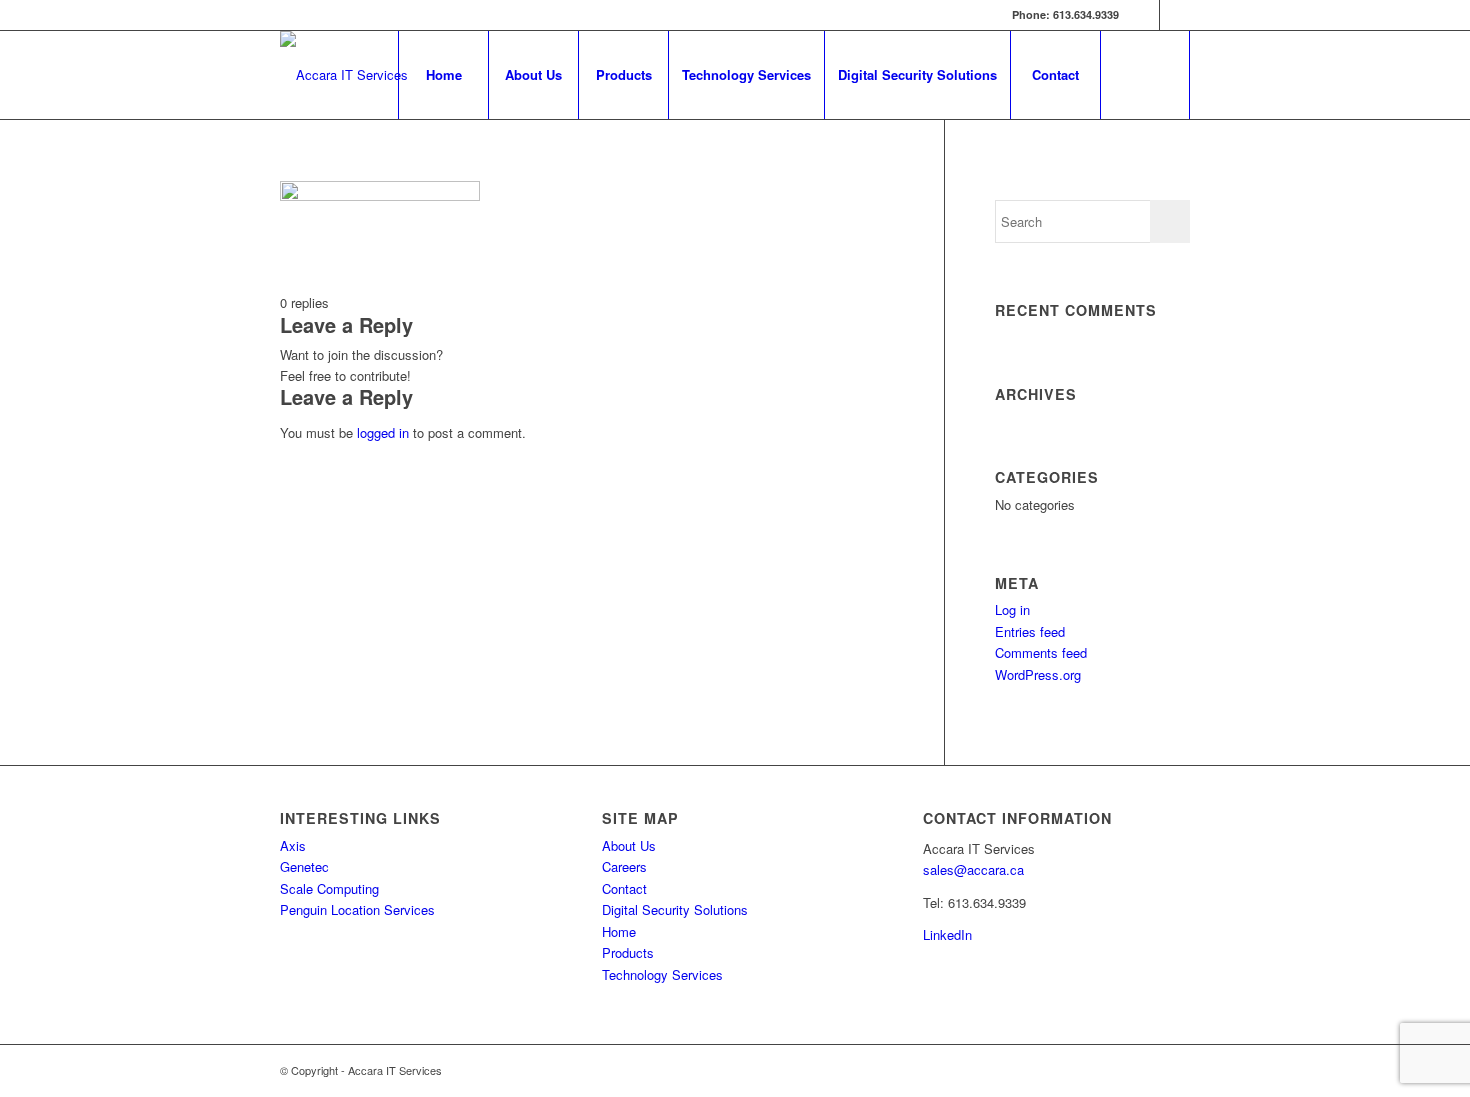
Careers (624, 866)
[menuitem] (443, 75)
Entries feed (1030, 631)
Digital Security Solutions (675, 909)
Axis (293, 845)
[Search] (1145, 75)
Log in (1012, 609)
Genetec (304, 866)
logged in (383, 432)
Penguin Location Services (357, 909)
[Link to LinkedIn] (1144, 15)
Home (619, 931)
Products (628, 952)
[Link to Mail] (1175, 15)
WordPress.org (1038, 674)
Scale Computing (329, 888)
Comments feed (1041, 652)
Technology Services (662, 974)
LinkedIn (947, 934)
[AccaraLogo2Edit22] (344, 75)
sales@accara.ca (973, 869)
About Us (629, 845)
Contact (624, 888)
